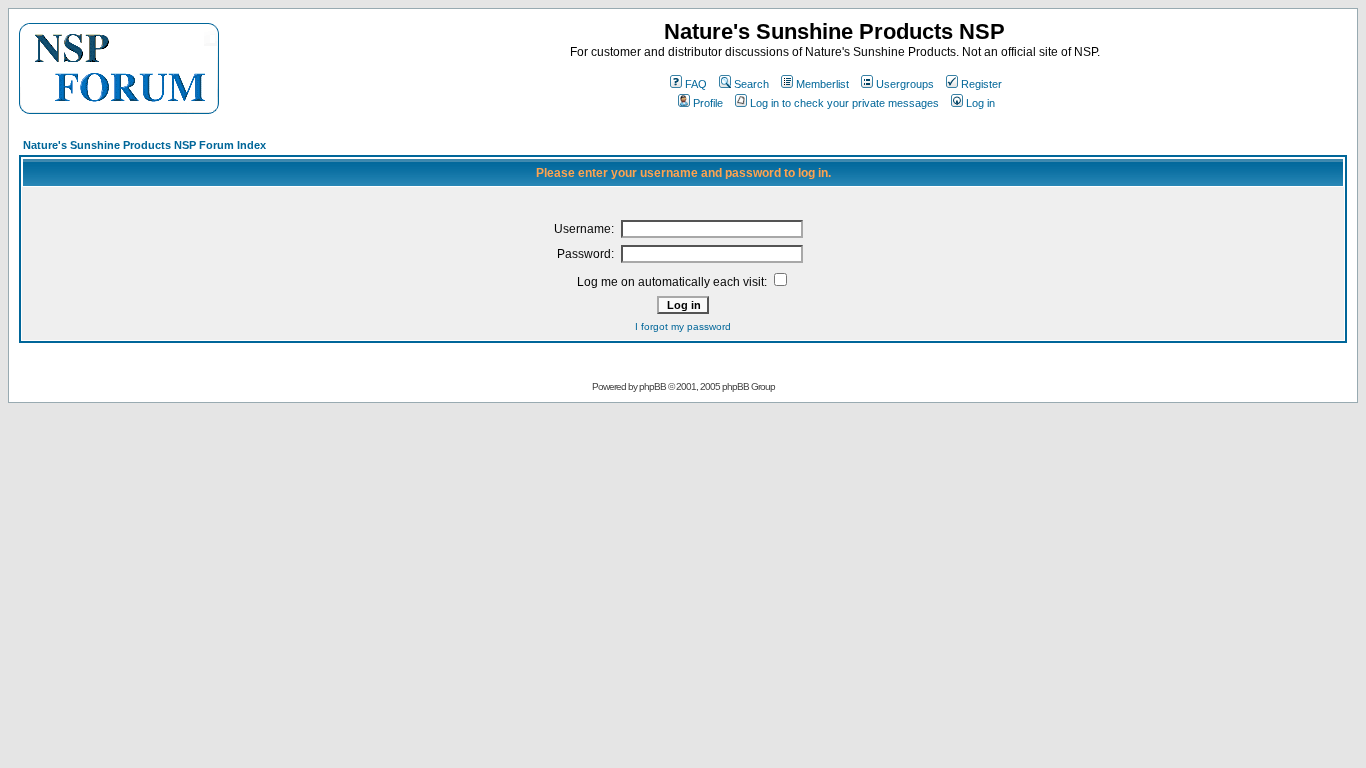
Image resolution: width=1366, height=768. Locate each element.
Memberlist (822, 84)
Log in (980, 103)
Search (751, 84)
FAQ (696, 84)
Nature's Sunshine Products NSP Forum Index (144, 145)
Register (981, 84)
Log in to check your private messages (844, 103)
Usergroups (905, 84)
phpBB (652, 386)
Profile (708, 103)
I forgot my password (683, 326)
